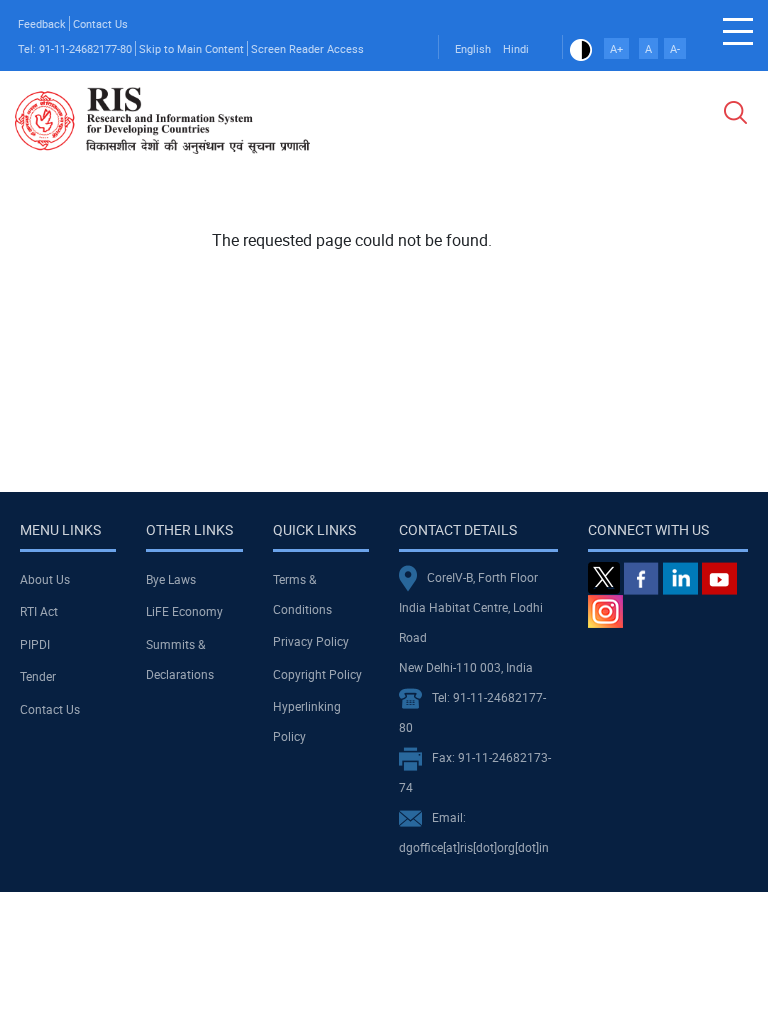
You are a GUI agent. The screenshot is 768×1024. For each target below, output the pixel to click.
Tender (38, 676)
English (473, 48)
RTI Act (39, 611)
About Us (45, 579)
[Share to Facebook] (599, 215)
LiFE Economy (184, 611)
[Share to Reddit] (683, 215)
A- (675, 48)
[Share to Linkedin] (655, 215)
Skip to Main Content (191, 48)
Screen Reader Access (307, 48)
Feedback (42, 23)
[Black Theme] (581, 48)
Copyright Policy (317, 674)
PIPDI (35, 644)
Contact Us (100, 23)
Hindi (516, 48)
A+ (616, 48)
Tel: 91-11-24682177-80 (75, 48)
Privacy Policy (311, 641)
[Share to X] (627, 215)
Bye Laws (171, 579)
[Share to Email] (711, 215)
